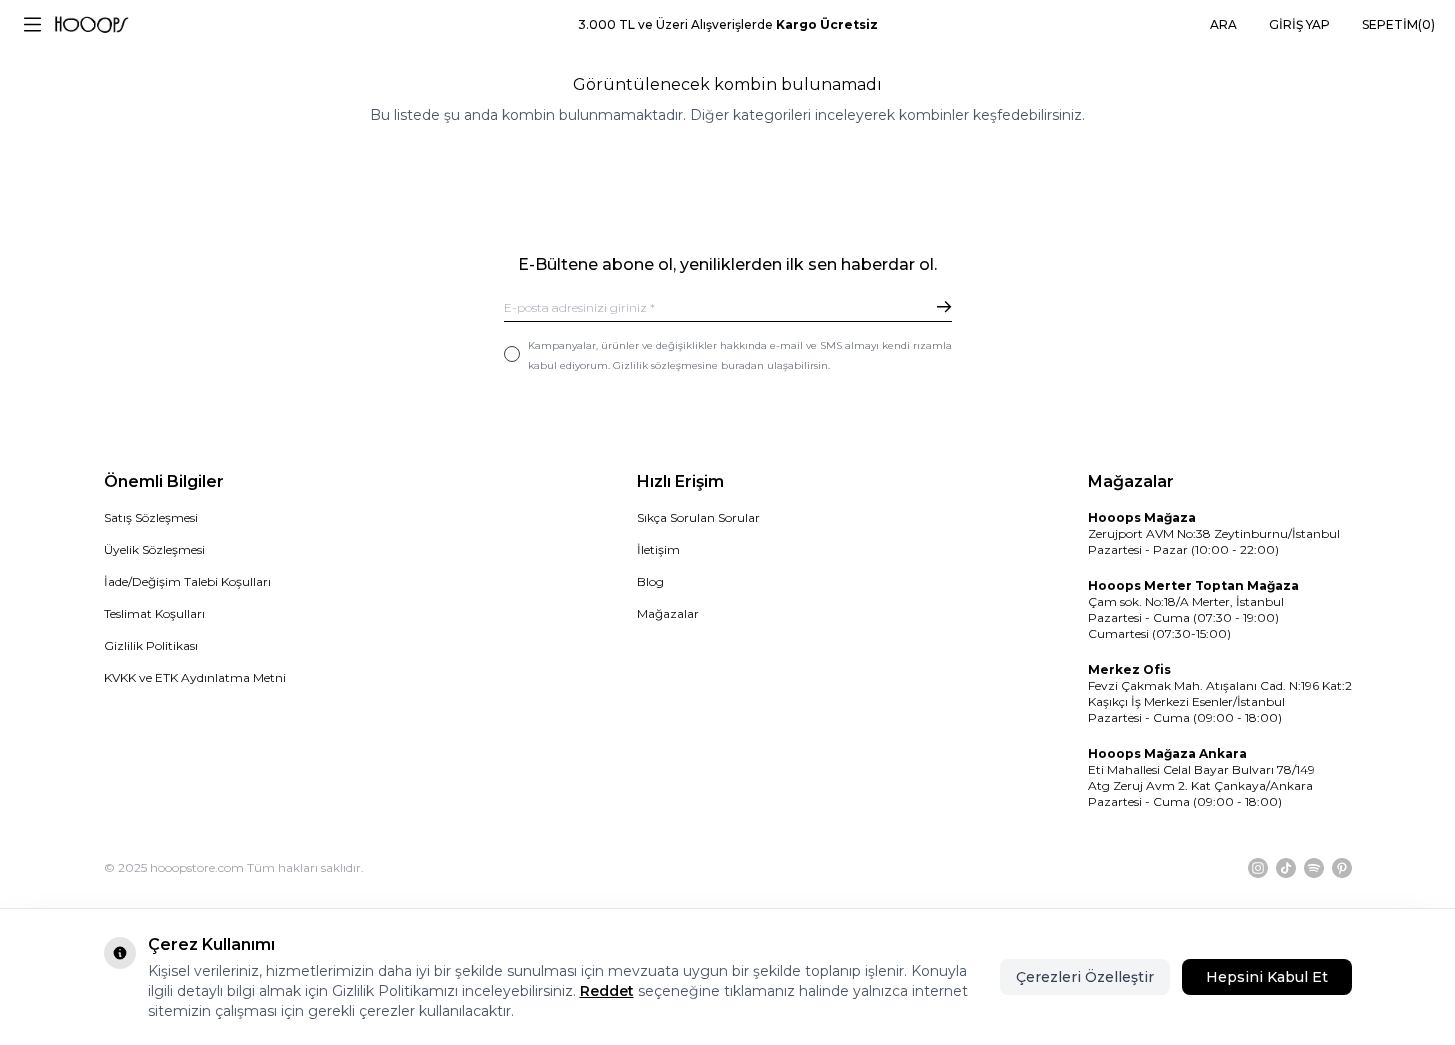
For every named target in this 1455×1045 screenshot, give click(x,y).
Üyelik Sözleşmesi (154, 549)
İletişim (658, 549)
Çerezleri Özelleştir (1085, 977)
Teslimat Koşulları (154, 613)
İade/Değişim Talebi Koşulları (187, 581)
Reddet (607, 991)
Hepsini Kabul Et (1267, 977)
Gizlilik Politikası (151, 645)
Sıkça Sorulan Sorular (698, 517)
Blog (650, 581)
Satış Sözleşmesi (151, 517)
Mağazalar (668, 613)
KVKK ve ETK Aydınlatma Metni (195, 677)
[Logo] (91, 25)
